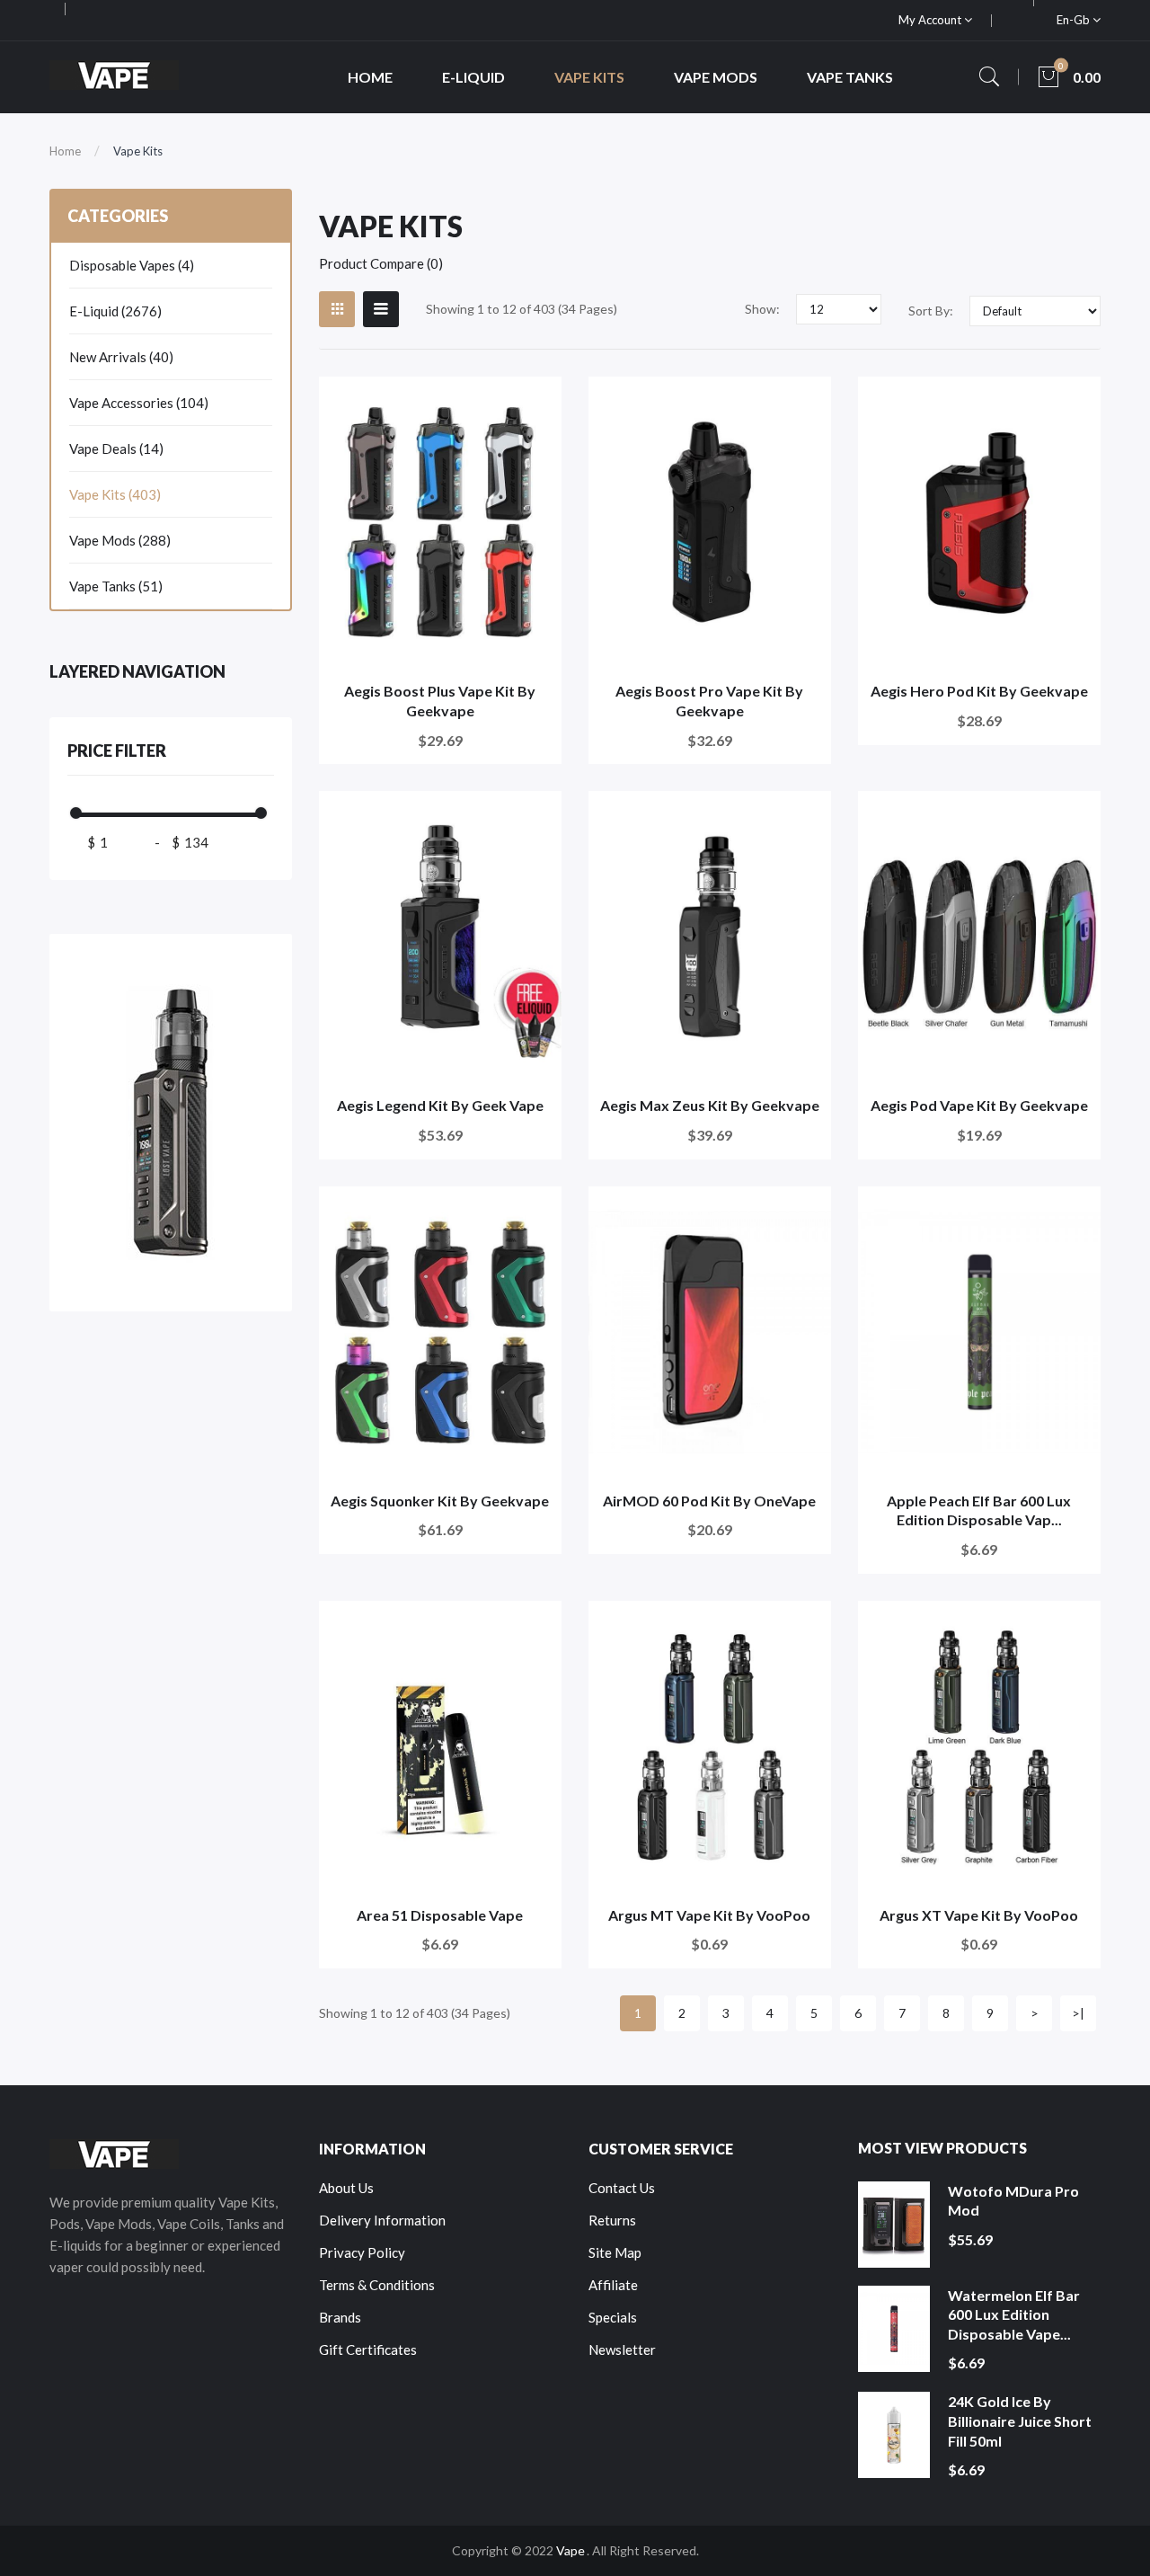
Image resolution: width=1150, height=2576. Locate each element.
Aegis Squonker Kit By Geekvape (440, 1501)
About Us (346, 2188)
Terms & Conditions (377, 2285)
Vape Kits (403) (115, 494)
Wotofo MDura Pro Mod (1013, 2201)
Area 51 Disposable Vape (440, 1915)
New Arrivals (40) (121, 357)
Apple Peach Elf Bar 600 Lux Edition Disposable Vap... (979, 1510)
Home (65, 151)
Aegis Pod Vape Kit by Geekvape (979, 1105)
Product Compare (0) (381, 263)
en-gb (1075, 20)
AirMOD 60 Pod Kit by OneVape (709, 1501)
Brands (340, 2317)
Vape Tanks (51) (116, 586)
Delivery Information (382, 2220)
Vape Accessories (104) (139, 403)
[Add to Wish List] (536, 402)
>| (1078, 2013)
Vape (571, 2550)
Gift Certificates (368, 2349)
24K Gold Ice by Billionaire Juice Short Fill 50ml (1020, 2421)
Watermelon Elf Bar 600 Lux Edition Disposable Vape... (1014, 2314)
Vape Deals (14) (116, 449)
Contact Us (622, 2188)
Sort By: (931, 311)
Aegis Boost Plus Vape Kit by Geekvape (440, 701)
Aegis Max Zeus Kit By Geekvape (710, 1105)
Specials (613, 2317)
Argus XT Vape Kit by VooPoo (979, 1915)
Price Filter (117, 751)
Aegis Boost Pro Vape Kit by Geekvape (709, 701)
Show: (762, 309)
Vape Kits (138, 151)
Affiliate (613, 2285)
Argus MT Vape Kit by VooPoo (709, 1915)
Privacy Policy (362, 2252)
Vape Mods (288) (120, 540)
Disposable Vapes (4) (132, 265)
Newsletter (622, 2349)
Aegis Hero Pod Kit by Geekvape (979, 691)
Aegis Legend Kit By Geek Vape (440, 1105)
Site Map (615, 2252)
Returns (612, 2220)
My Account (931, 20)
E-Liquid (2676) (115, 311)
